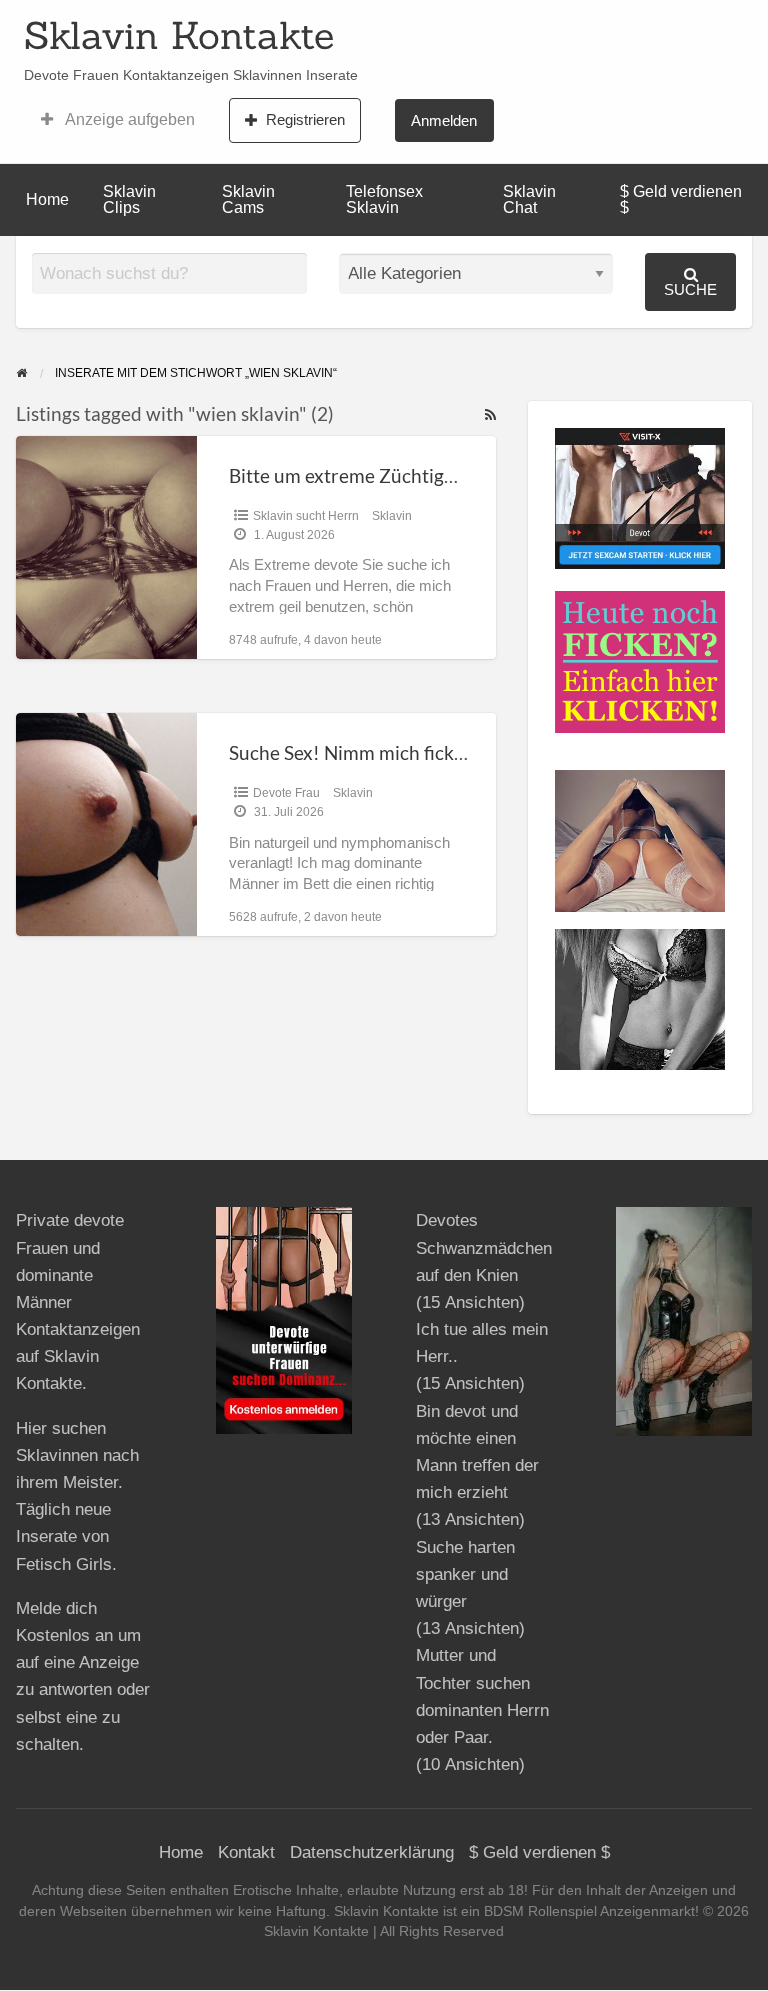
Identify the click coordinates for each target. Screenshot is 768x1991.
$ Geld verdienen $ (681, 199)
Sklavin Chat (529, 199)
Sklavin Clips (129, 199)
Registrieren (305, 119)
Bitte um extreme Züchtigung (352, 475)
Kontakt (246, 1852)
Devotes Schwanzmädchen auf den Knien (484, 1247)
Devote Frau (286, 793)
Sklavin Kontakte (179, 35)
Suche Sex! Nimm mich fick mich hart (384, 752)
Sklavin (392, 516)
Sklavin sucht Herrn (306, 516)
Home (47, 199)
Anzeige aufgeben (128, 119)
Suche (690, 289)
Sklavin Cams (248, 199)
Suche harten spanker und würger (465, 1574)
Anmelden (444, 120)
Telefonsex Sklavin (384, 199)
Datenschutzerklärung (372, 1852)
